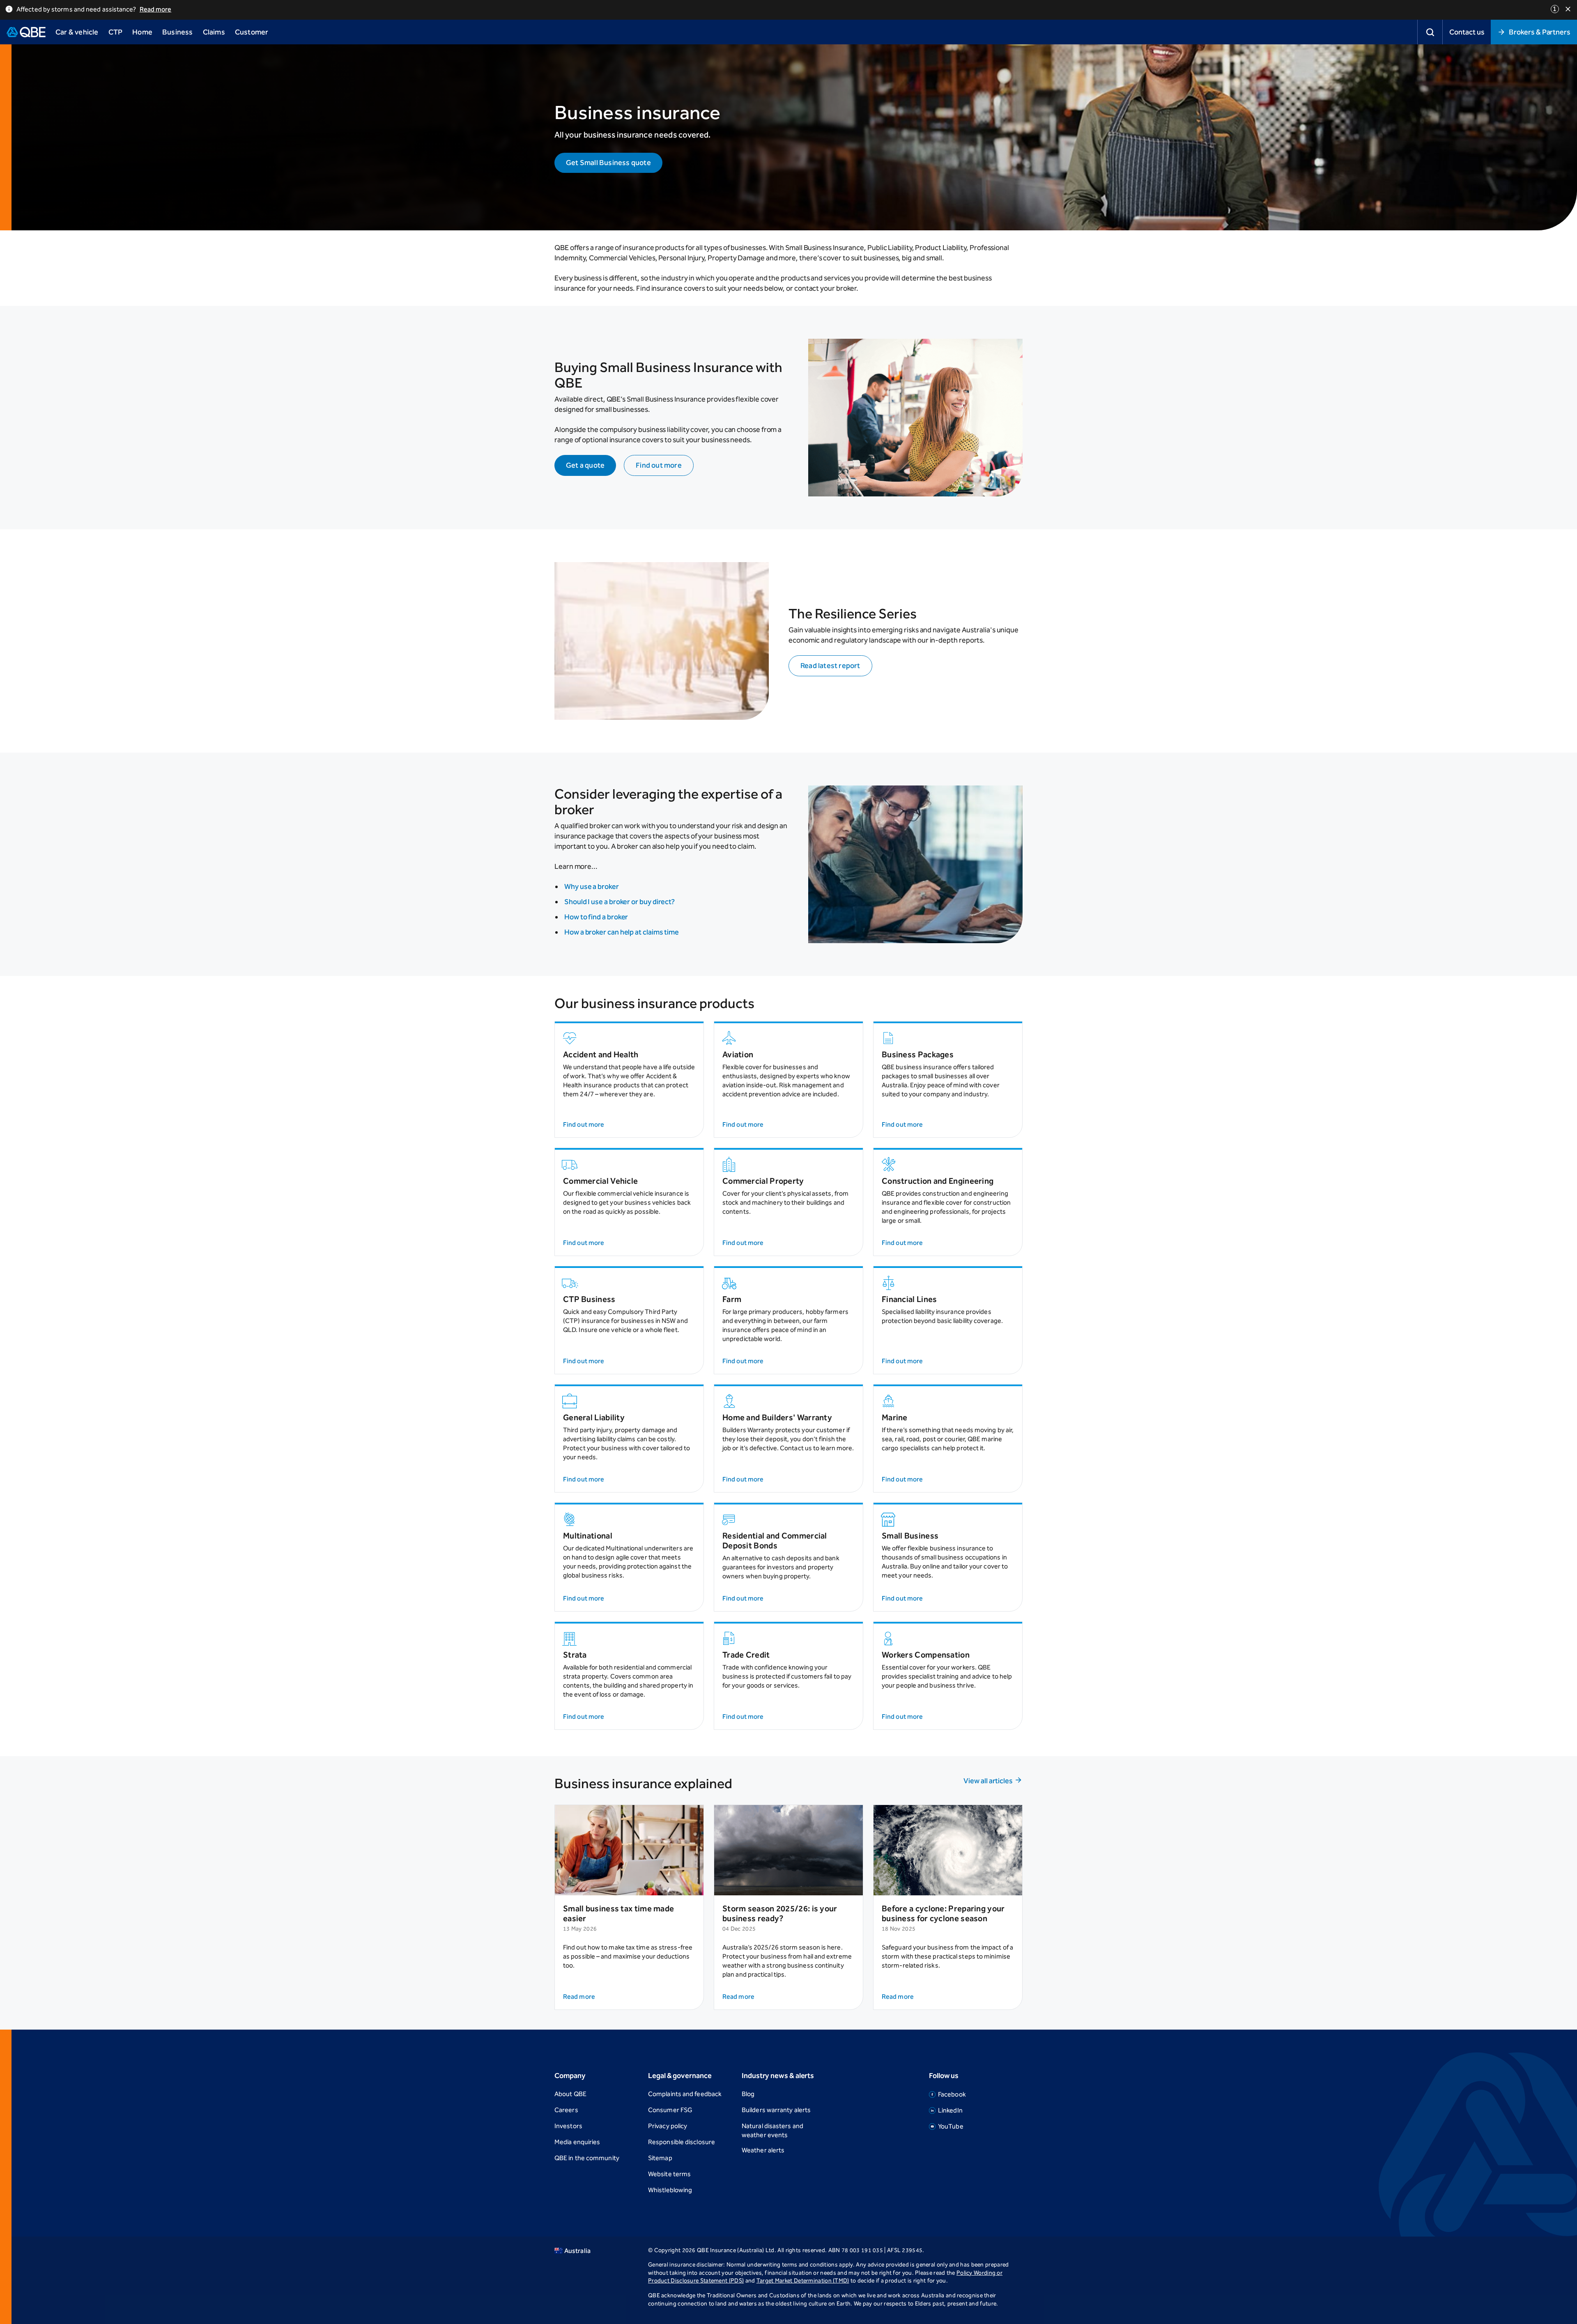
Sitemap (660, 2158)
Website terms (669, 2174)
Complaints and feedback (685, 2094)
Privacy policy (668, 2126)
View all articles (988, 1781)
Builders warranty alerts (776, 2110)
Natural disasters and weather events (772, 2130)
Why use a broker (592, 886)
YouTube (951, 2126)
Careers (566, 2110)
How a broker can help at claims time (622, 932)
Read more (156, 9)
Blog (748, 2094)
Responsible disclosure (682, 2142)
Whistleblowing (670, 2190)
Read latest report (830, 666)
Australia (577, 2251)
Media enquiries (577, 2142)
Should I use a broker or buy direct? (620, 902)
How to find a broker (596, 917)
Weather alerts (763, 2150)
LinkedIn (950, 2110)
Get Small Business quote (608, 163)
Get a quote (585, 465)
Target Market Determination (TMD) (803, 2281)
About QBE (570, 2094)
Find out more (659, 465)
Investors (568, 2126)
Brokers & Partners (1540, 32)
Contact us (1467, 32)
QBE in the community (587, 2158)
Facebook (952, 2094)
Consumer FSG (670, 2110)
